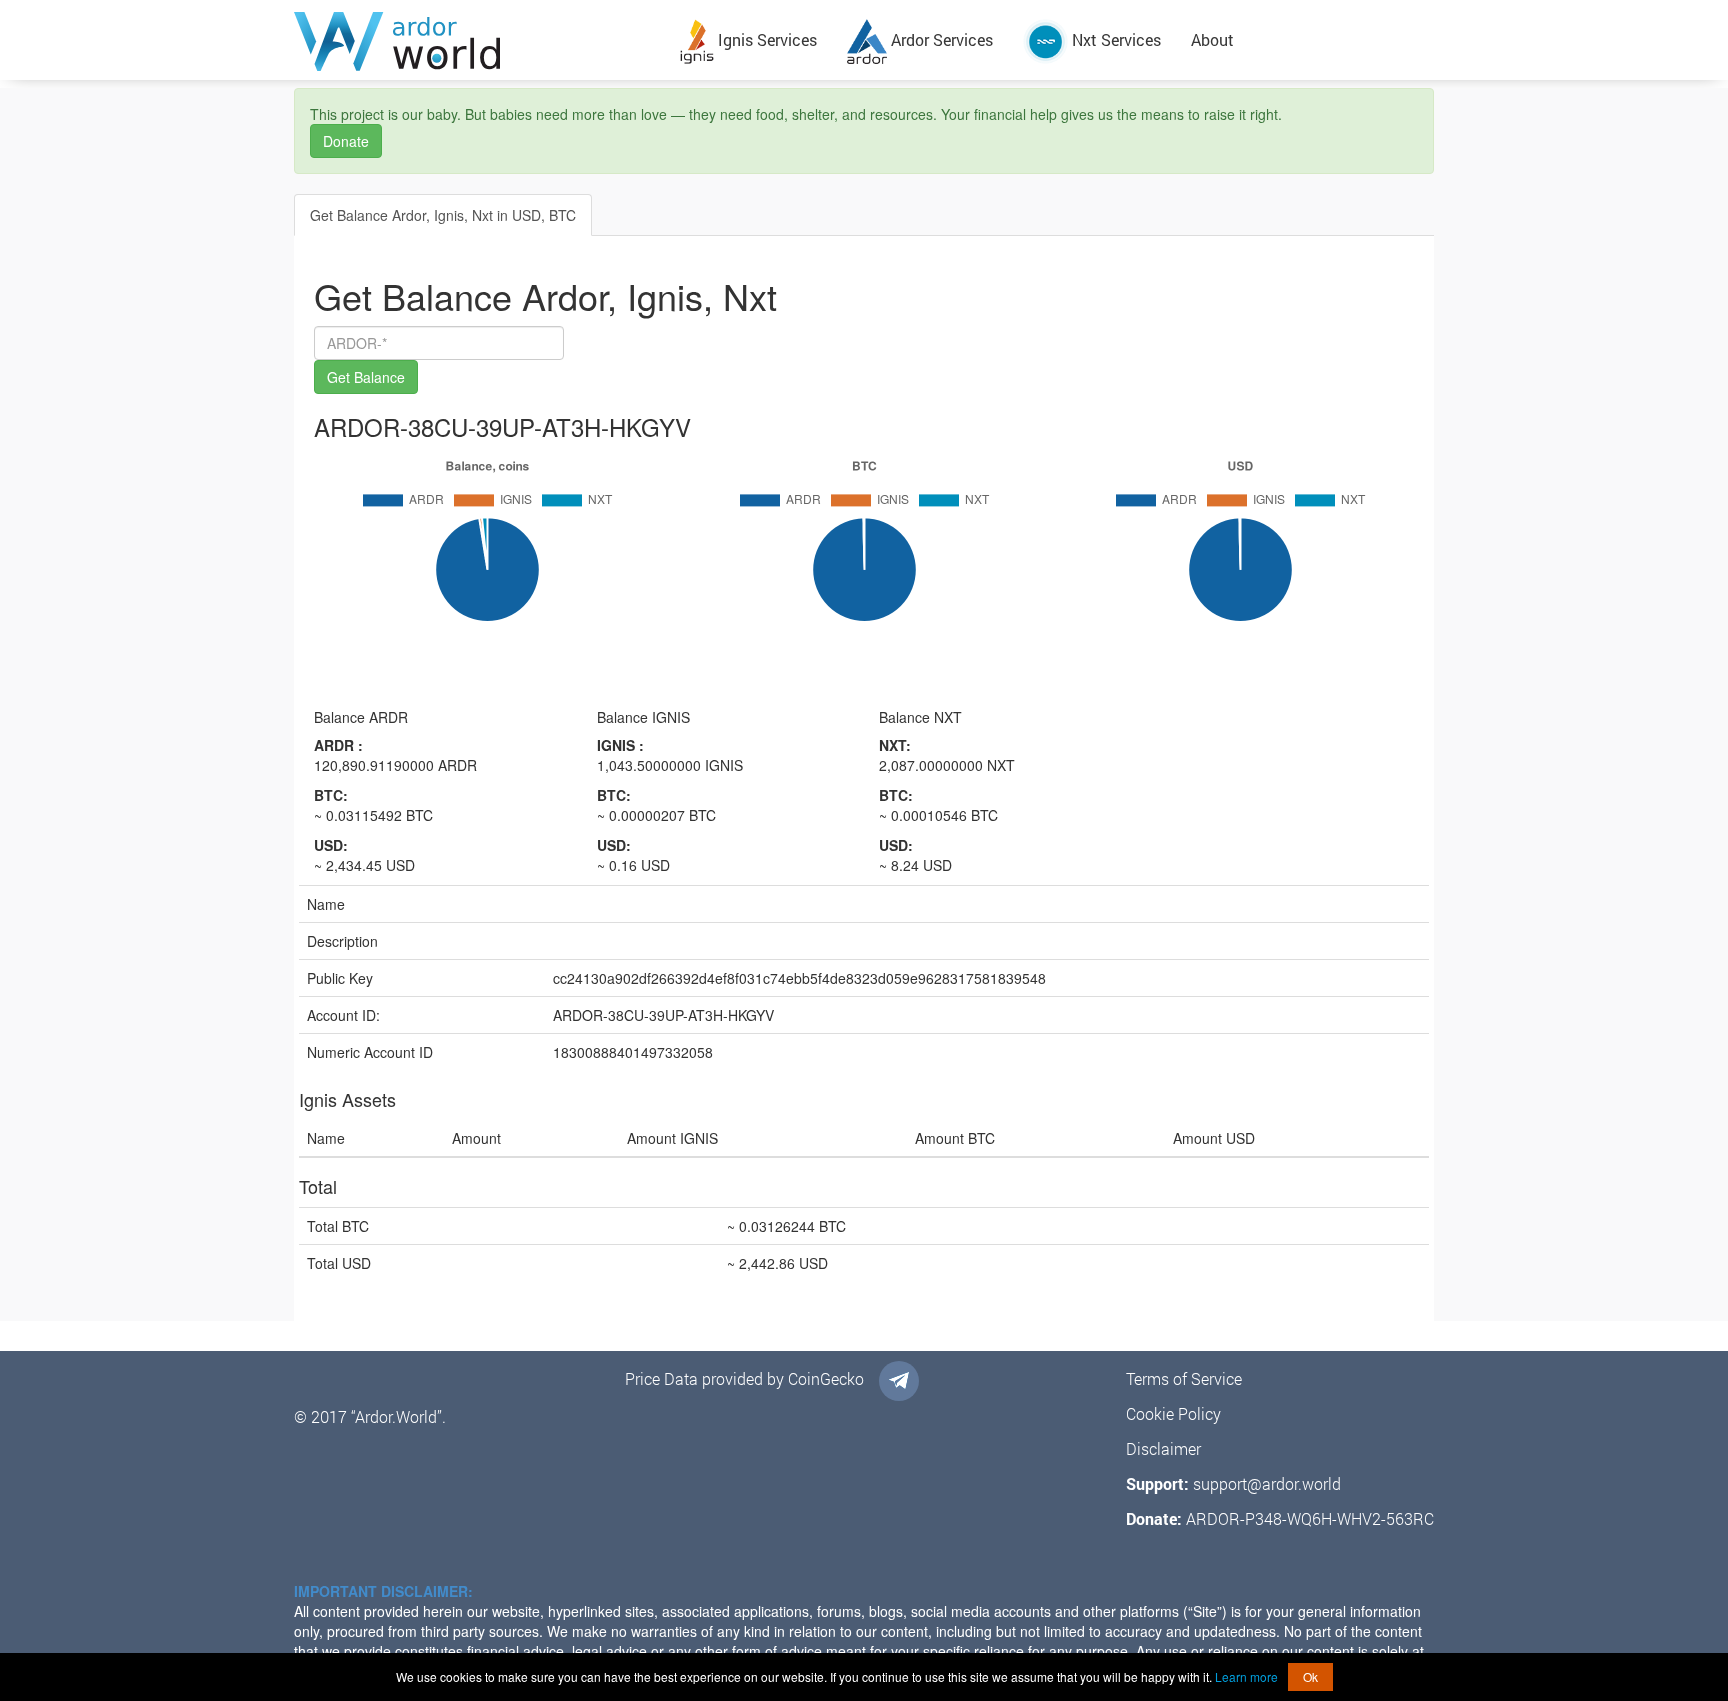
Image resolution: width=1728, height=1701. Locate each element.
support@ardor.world (1267, 1483)
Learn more (1246, 1676)
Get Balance (366, 377)
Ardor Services (940, 39)
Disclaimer (1163, 1448)
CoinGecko (826, 1378)
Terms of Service (1184, 1378)
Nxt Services (1114, 39)
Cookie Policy (1173, 1413)
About (1212, 39)
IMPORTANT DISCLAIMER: (383, 1591)
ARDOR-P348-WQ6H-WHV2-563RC (1310, 1518)
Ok (1310, 1676)
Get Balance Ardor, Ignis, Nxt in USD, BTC (443, 215)
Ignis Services (765, 39)
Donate (346, 141)
